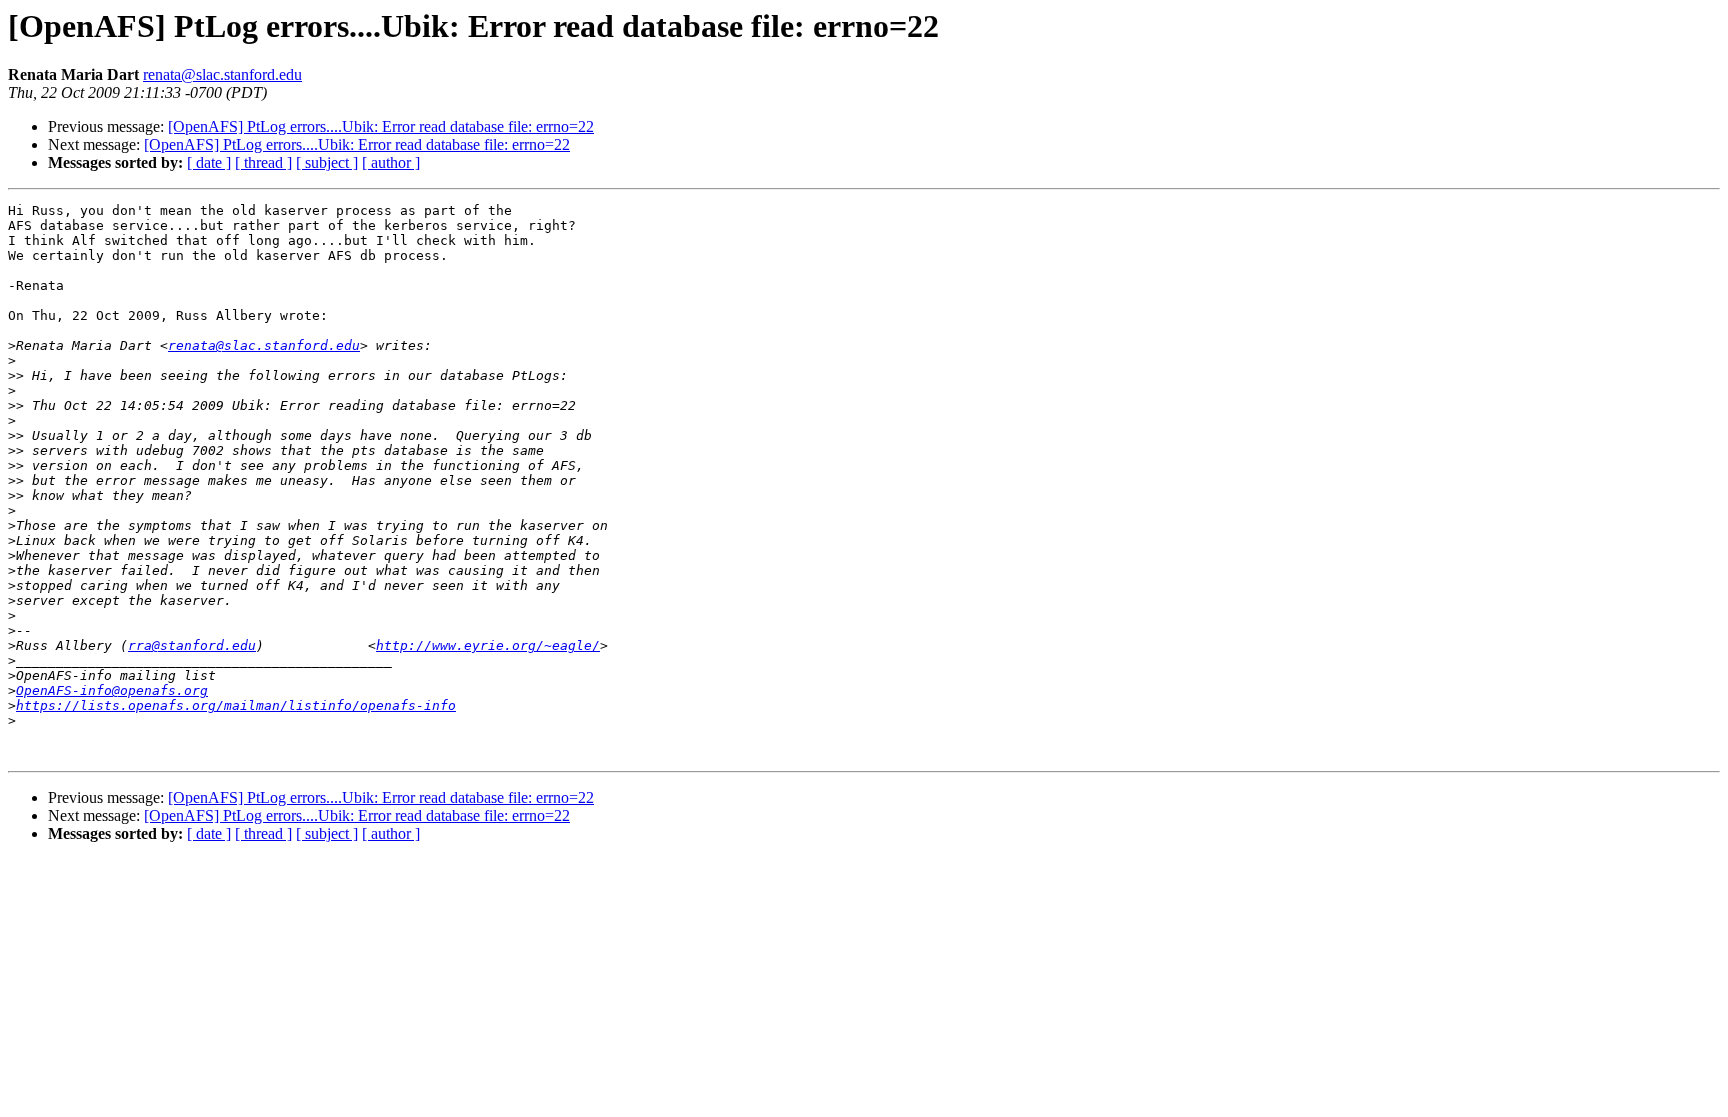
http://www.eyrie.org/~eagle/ (488, 645)
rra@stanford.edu (192, 645)
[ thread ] (263, 162)
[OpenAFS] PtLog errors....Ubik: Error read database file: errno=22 (381, 126)
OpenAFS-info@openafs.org (112, 690)
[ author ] (391, 162)
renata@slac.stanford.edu (222, 74)
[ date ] (209, 162)
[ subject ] (327, 162)
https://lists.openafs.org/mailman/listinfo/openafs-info (236, 705)
